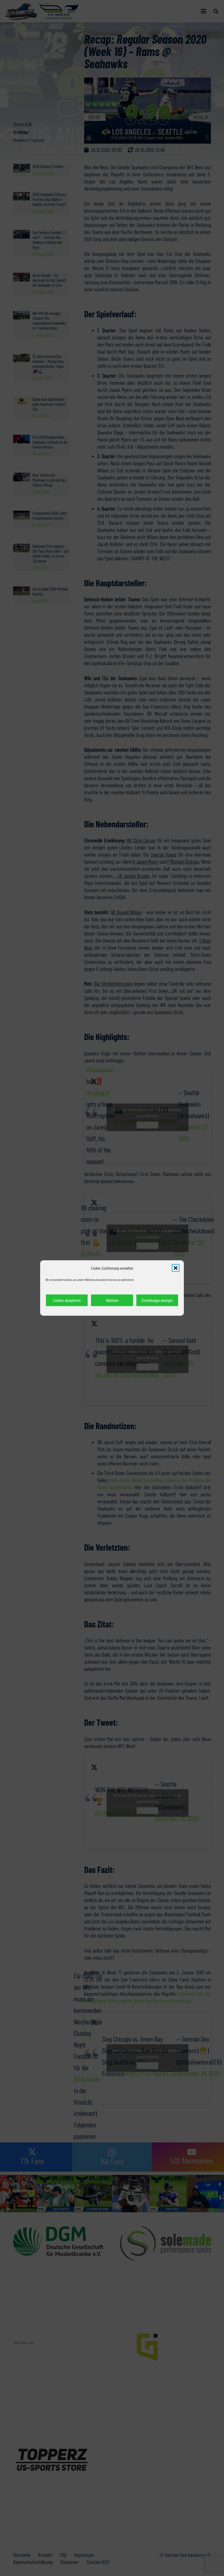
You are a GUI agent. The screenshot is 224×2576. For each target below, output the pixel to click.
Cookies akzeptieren (67, 1300)
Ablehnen (112, 1300)
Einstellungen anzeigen (157, 1300)
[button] (176, 1268)
